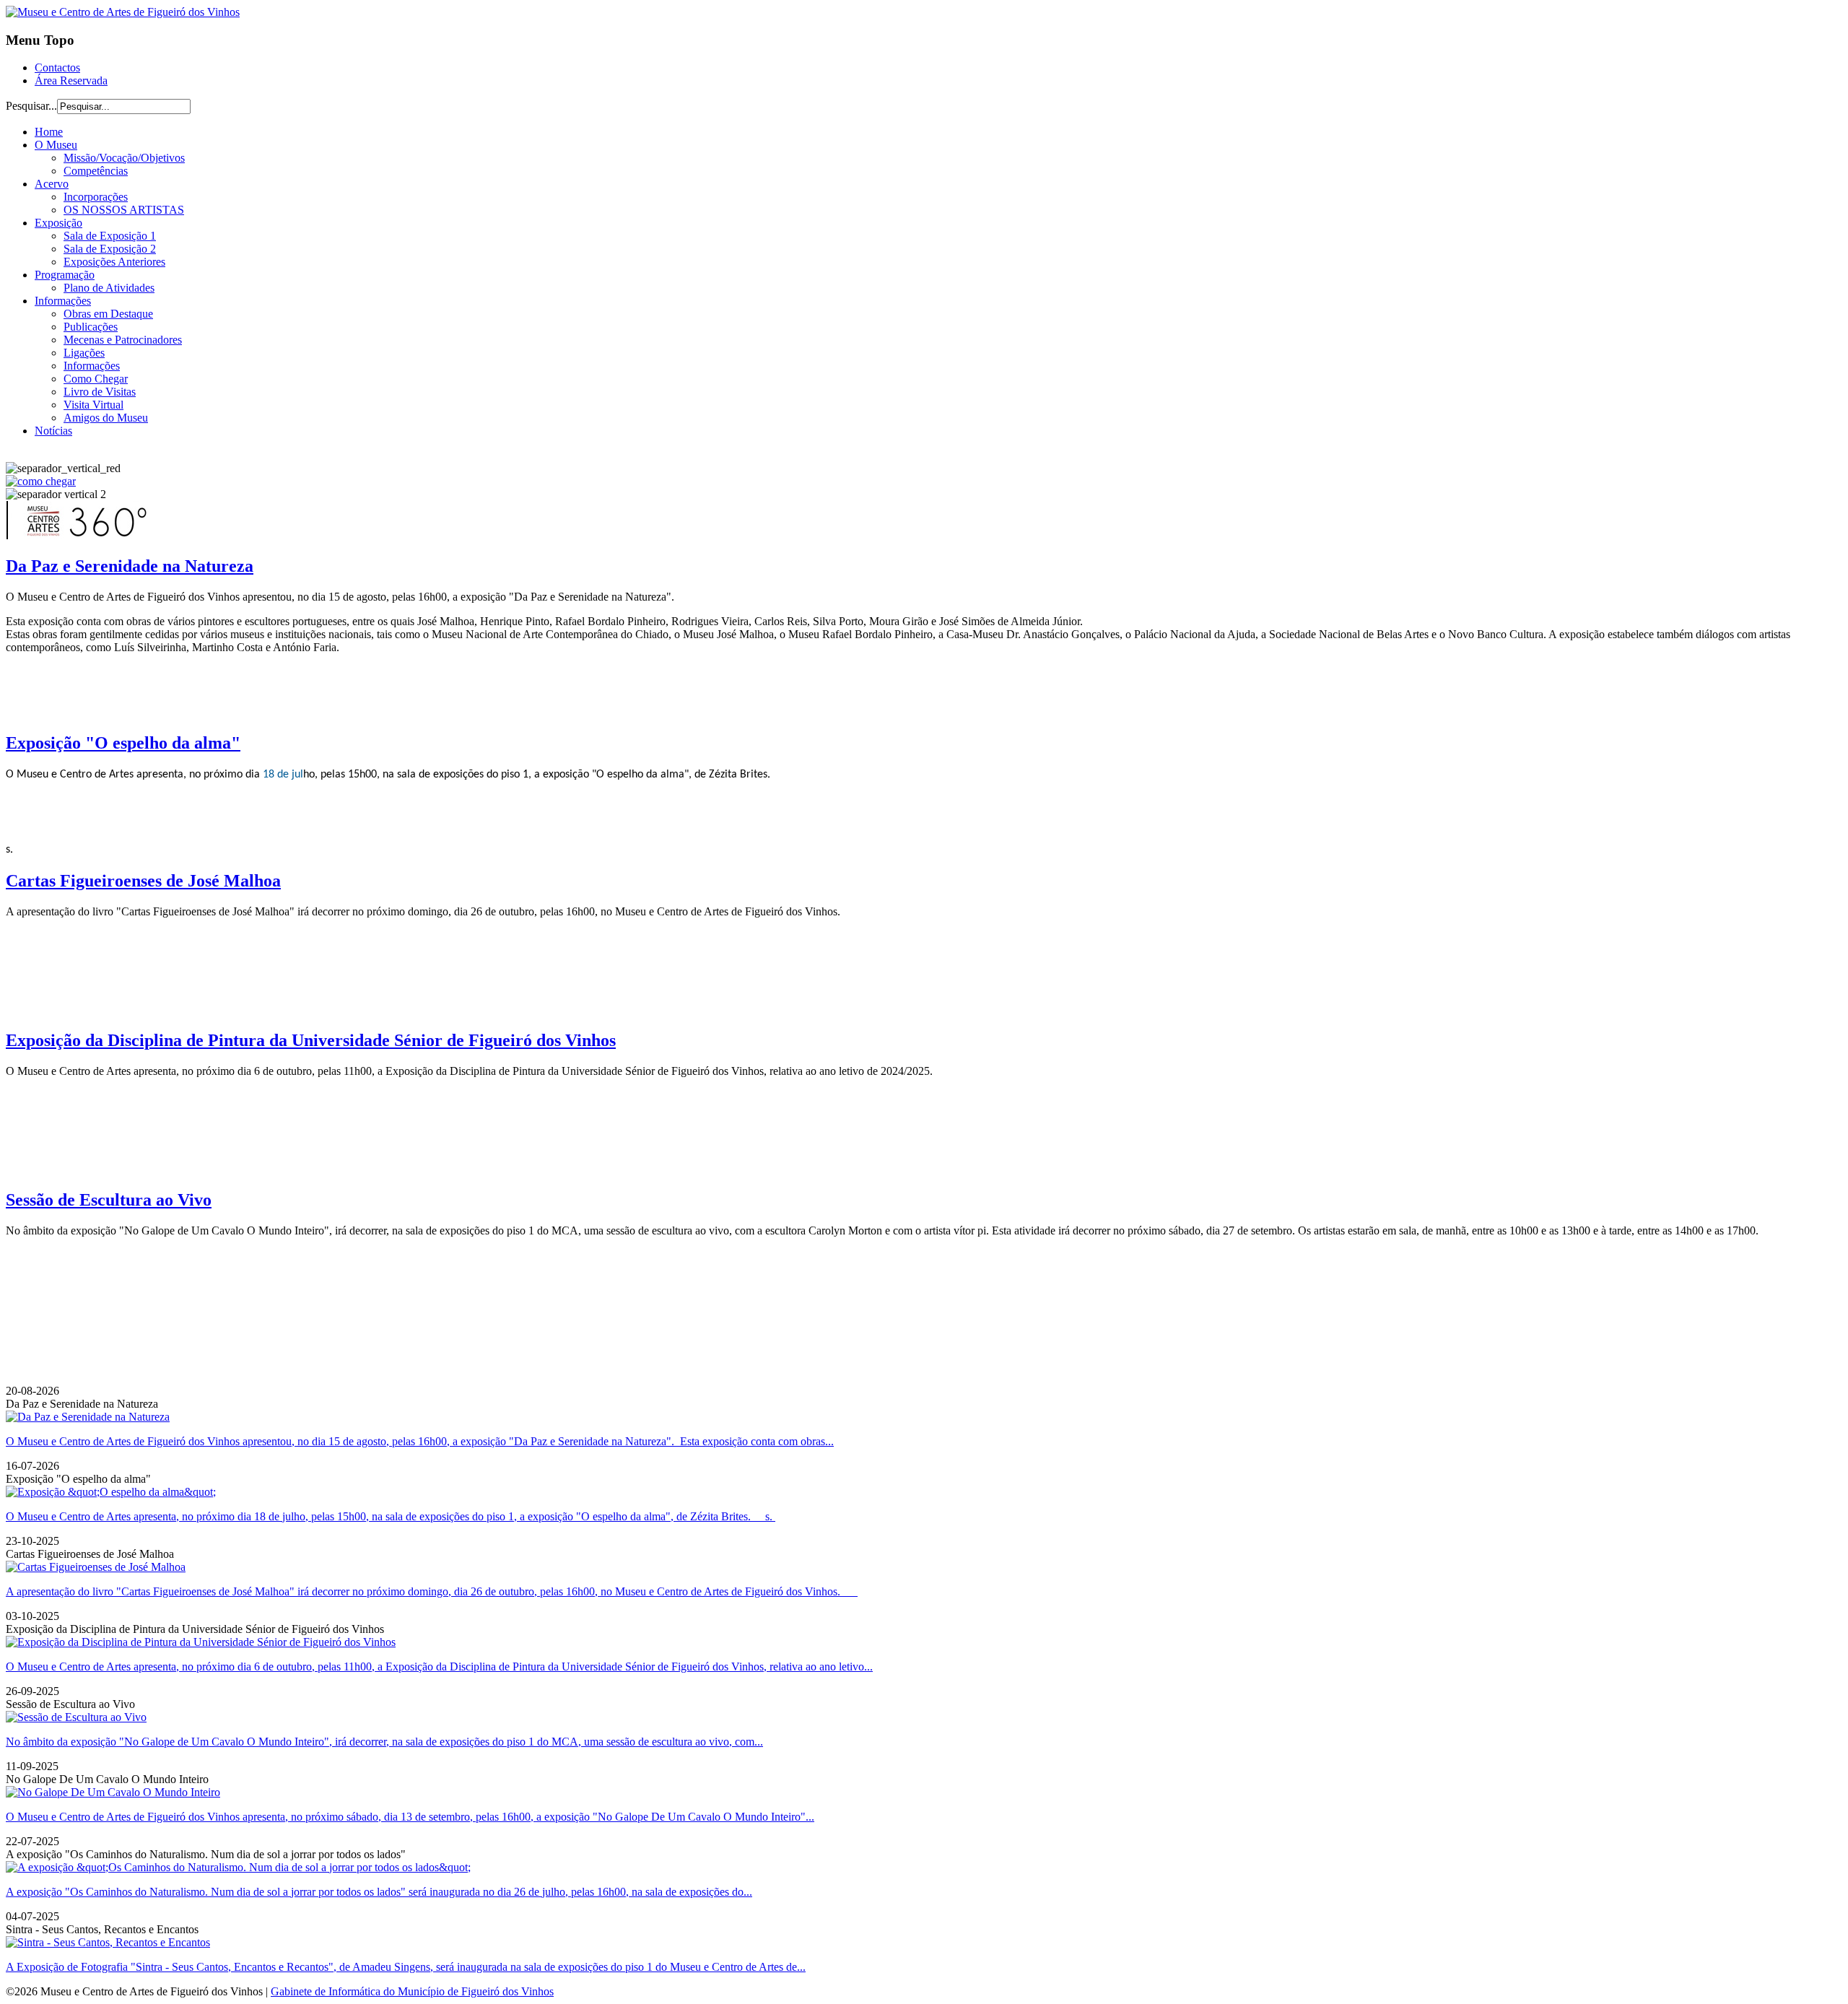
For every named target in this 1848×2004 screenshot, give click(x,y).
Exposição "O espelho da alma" (123, 743)
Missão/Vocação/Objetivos (124, 158)
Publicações (91, 327)
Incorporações (96, 197)
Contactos (57, 67)
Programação (65, 275)
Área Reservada (71, 80)
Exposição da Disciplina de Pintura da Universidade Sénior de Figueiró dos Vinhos (311, 1040)
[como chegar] (41, 481)
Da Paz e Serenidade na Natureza (130, 566)
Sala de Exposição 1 (110, 236)
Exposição (58, 223)
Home (49, 132)
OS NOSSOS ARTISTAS (124, 210)
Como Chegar (96, 379)
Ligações (84, 353)
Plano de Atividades (109, 288)
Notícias (53, 431)
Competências (96, 171)
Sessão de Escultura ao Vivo (109, 1200)
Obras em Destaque (108, 314)
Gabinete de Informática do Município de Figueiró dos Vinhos (412, 1991)
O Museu (56, 145)
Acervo (52, 184)
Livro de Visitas (100, 392)
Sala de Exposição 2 (110, 249)
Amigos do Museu (106, 418)
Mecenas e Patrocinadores (123, 340)
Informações (63, 301)
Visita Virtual (93, 405)
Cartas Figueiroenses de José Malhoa (143, 881)
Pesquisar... (31, 106)
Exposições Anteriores (114, 262)
